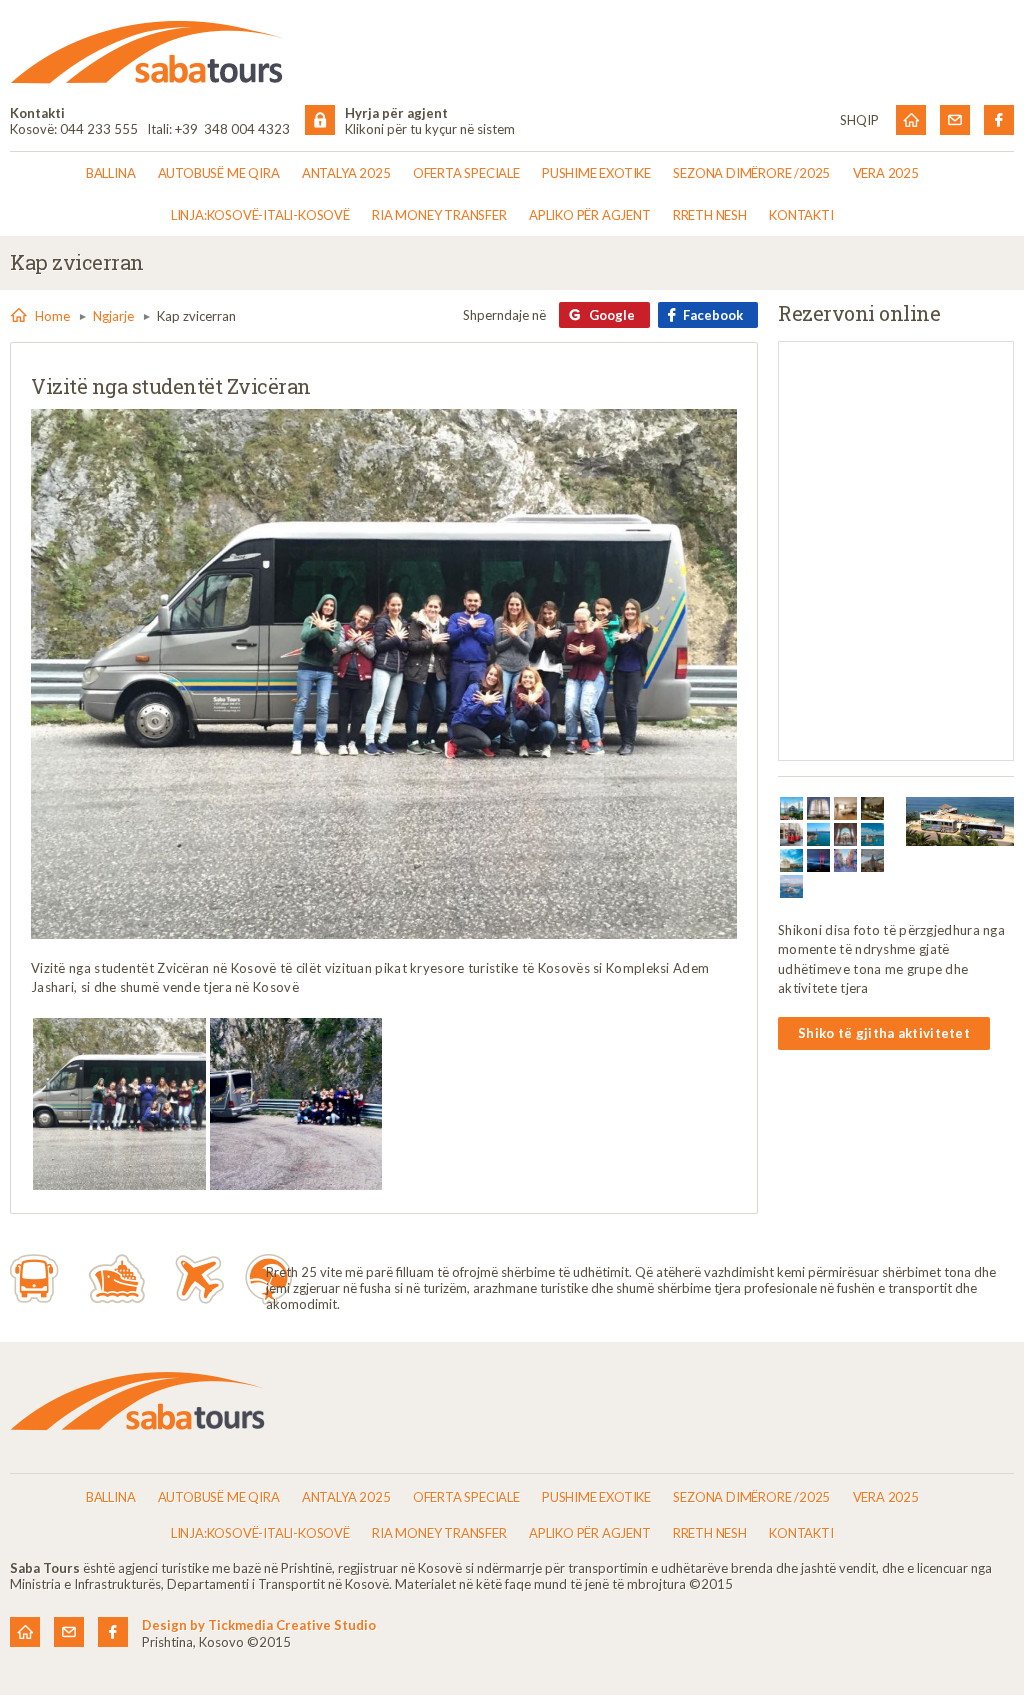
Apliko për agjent (590, 215)
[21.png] (791, 886)
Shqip (859, 120)
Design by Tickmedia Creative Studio (259, 1625)
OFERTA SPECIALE (466, 173)
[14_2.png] (872, 860)
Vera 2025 (886, 173)
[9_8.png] (872, 834)
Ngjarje (113, 316)
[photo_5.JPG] (296, 1104)
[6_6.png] (791, 834)
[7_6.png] (818, 834)
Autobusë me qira (219, 173)
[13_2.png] (845, 860)
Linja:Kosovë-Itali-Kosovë (260, 215)
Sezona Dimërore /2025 (751, 173)
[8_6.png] (845, 834)
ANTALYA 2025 (346, 173)
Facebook (713, 315)
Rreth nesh (710, 215)
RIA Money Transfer (439, 215)
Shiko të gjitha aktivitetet (884, 1033)
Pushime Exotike (596, 173)
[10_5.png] (791, 860)
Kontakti (801, 215)
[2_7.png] (791, 808)
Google (612, 315)
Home (52, 316)
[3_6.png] (818, 808)
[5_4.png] (872, 808)
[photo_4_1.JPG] (119, 1104)
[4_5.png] (845, 808)
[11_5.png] (818, 860)
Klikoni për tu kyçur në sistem (430, 129)
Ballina (111, 173)
